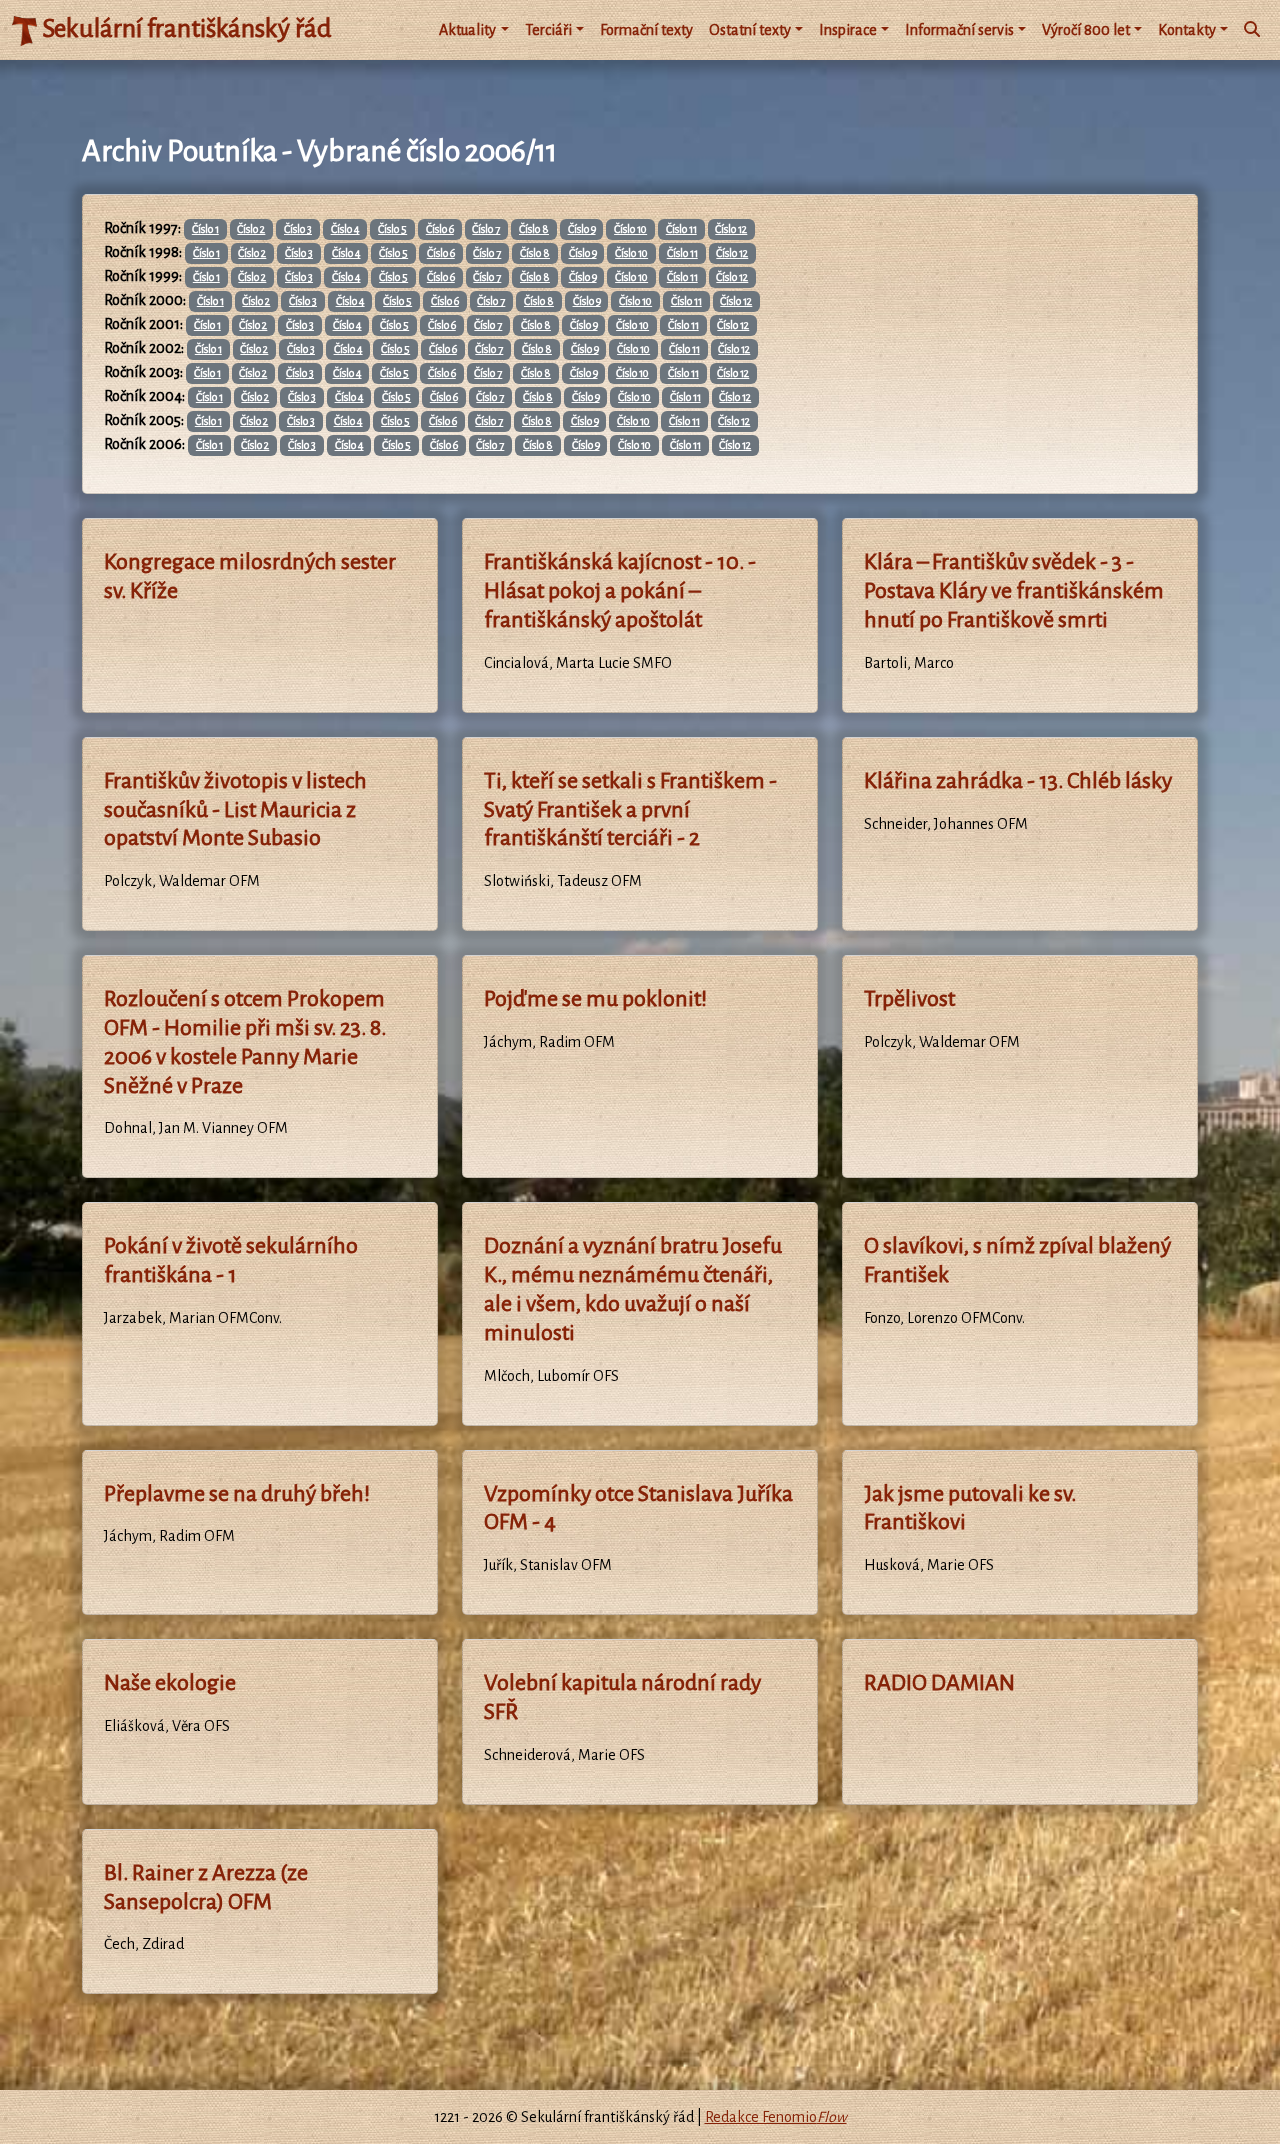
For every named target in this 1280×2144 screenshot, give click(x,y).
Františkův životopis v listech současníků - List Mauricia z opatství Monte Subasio (235, 810)
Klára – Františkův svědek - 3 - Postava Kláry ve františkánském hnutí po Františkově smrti (1014, 591)
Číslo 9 (582, 229)
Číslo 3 (298, 229)
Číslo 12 (731, 229)
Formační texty (646, 30)
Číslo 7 (486, 229)
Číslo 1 (205, 229)
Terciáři (548, 30)
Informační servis (959, 30)
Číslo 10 (630, 229)
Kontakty (1187, 30)
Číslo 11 (681, 229)
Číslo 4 (345, 229)
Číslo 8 (534, 229)
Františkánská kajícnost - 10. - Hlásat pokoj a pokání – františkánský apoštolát (620, 591)
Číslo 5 (392, 229)
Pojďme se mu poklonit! (595, 999)
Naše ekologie (170, 1683)
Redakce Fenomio (776, 2117)
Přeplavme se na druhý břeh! (237, 1494)
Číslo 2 (251, 229)
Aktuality (467, 30)
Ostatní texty (750, 30)
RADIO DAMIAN (939, 1683)
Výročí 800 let (1086, 30)
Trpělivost (909, 999)
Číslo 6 (440, 229)
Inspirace (848, 30)
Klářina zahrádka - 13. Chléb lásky (1018, 781)
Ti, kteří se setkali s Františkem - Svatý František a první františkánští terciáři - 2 (630, 810)
